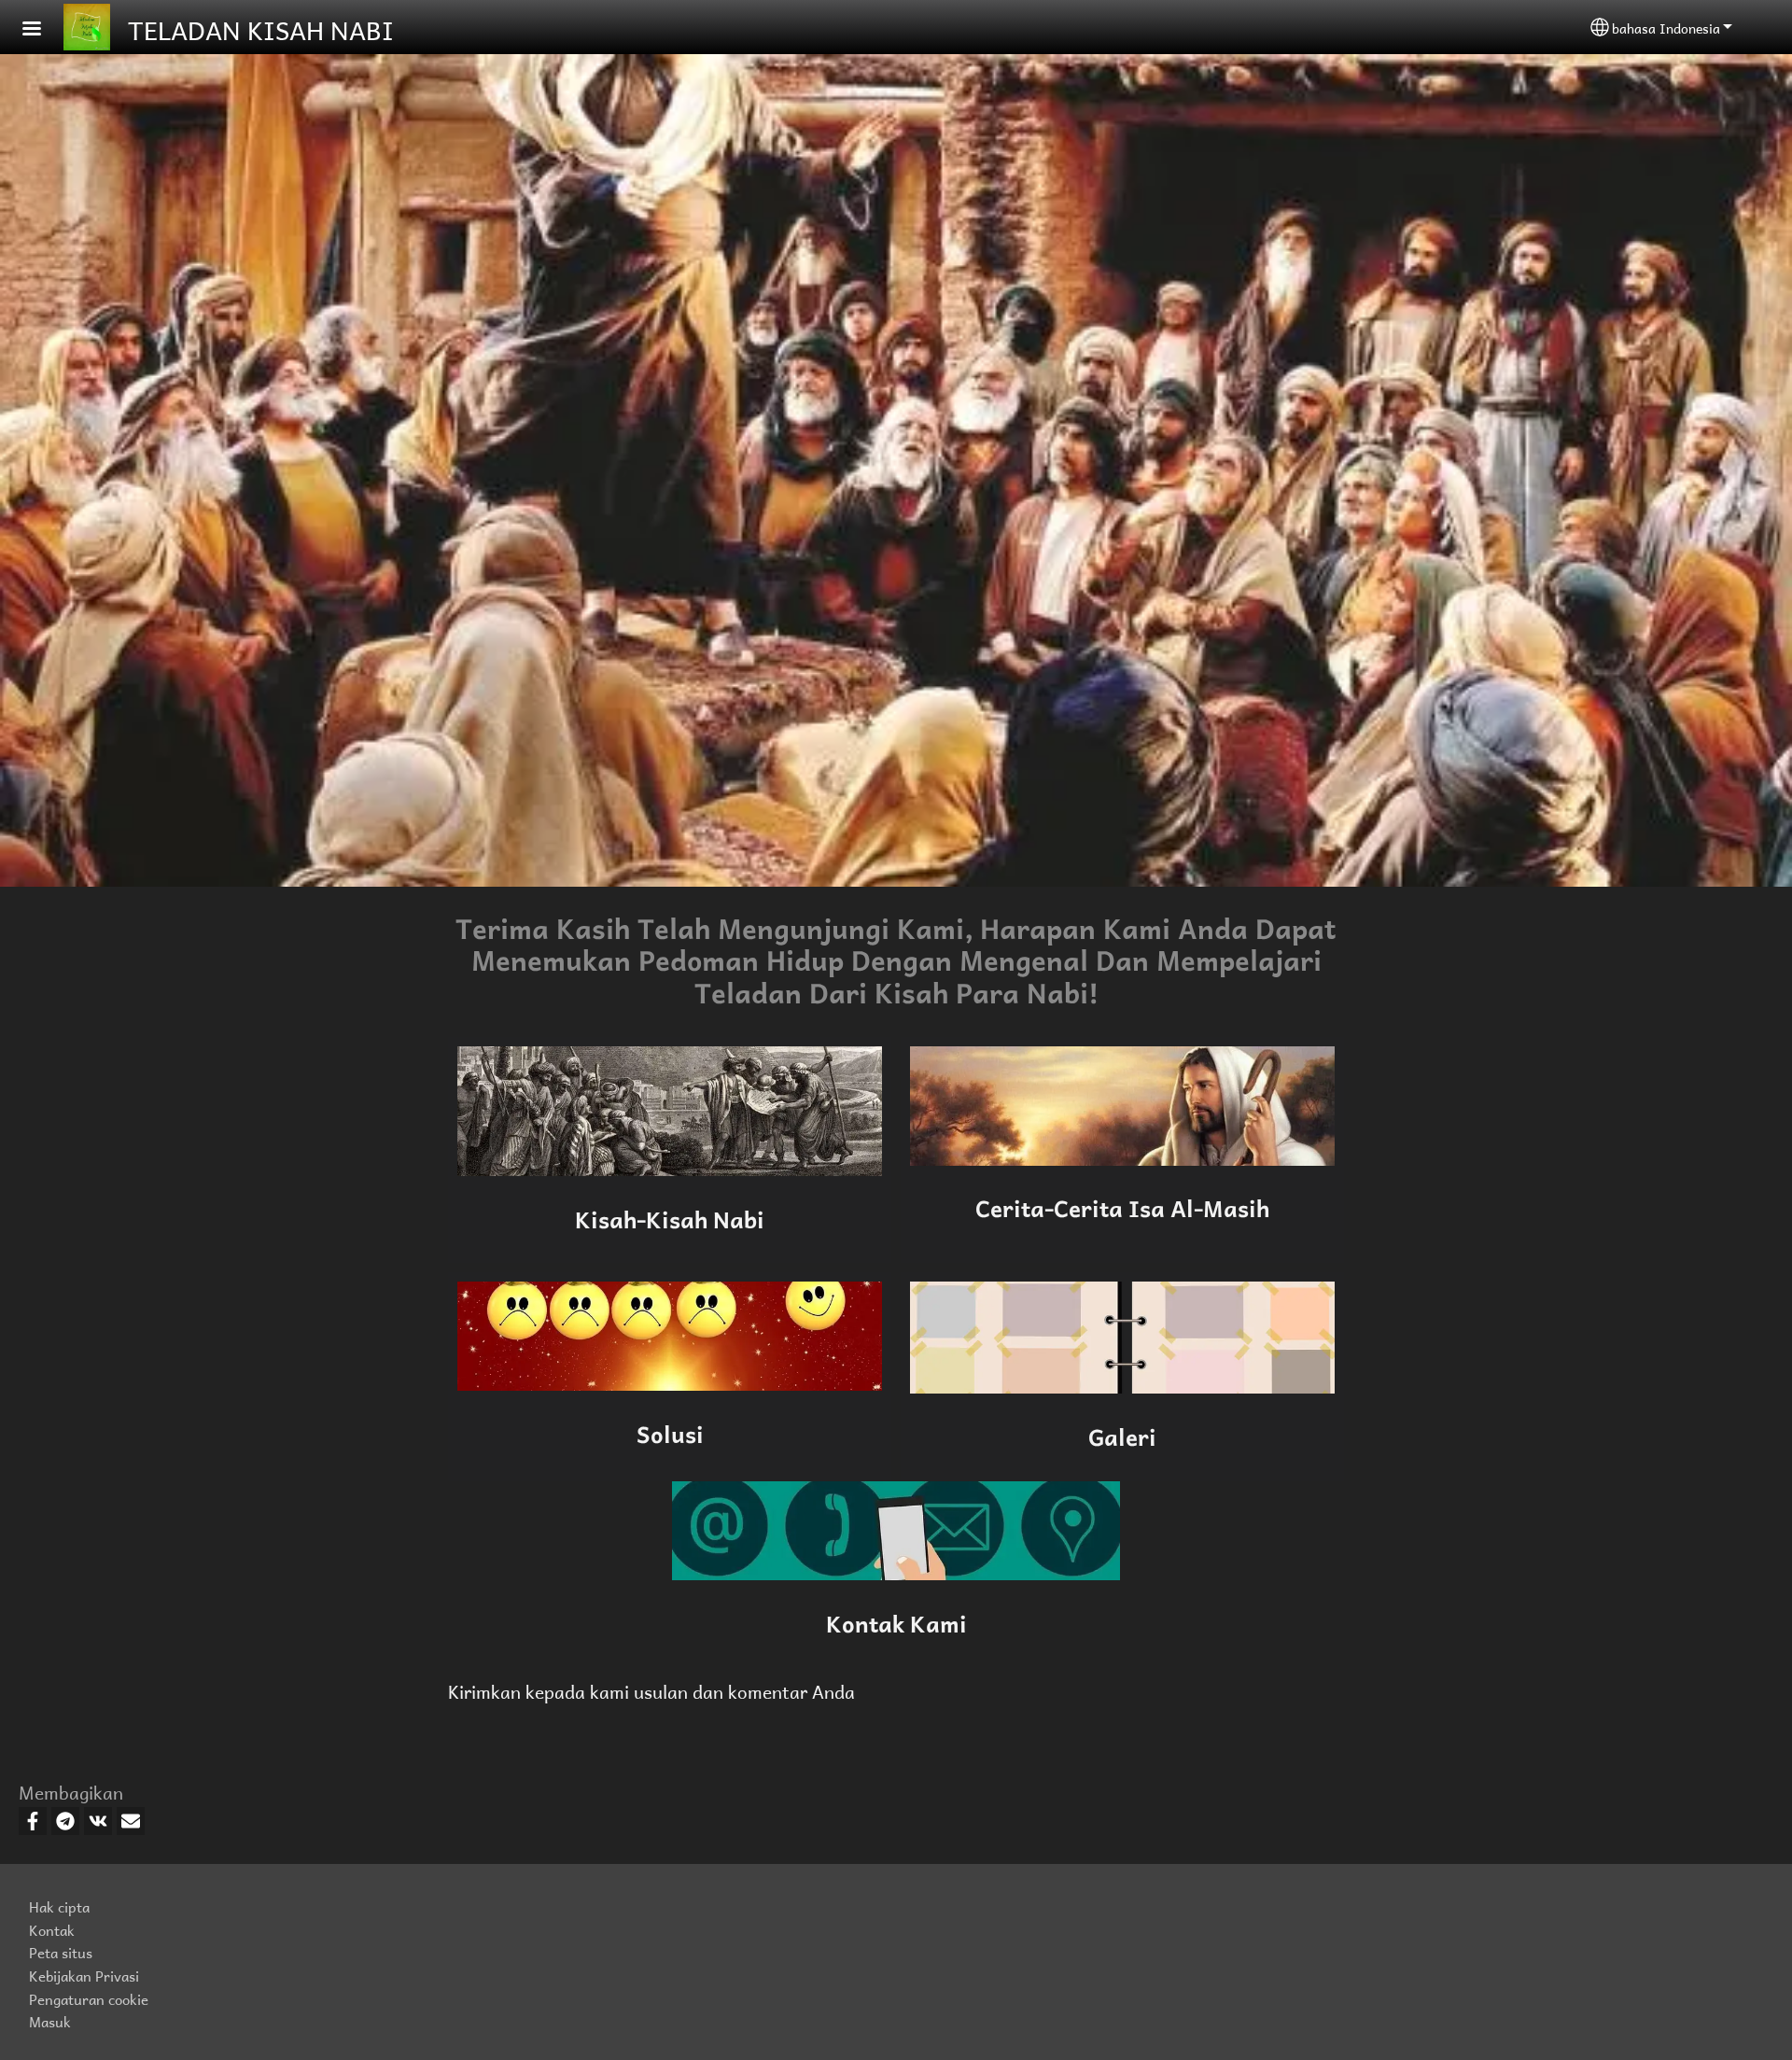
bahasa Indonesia (1666, 27)
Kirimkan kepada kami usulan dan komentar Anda (651, 1690)
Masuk (50, 2020)
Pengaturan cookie (89, 1998)
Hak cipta (59, 1906)
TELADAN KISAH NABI (261, 27)
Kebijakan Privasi (84, 1975)
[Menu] (43, 30)
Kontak (52, 1929)
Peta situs (61, 1951)
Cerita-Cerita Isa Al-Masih (1122, 1206)
